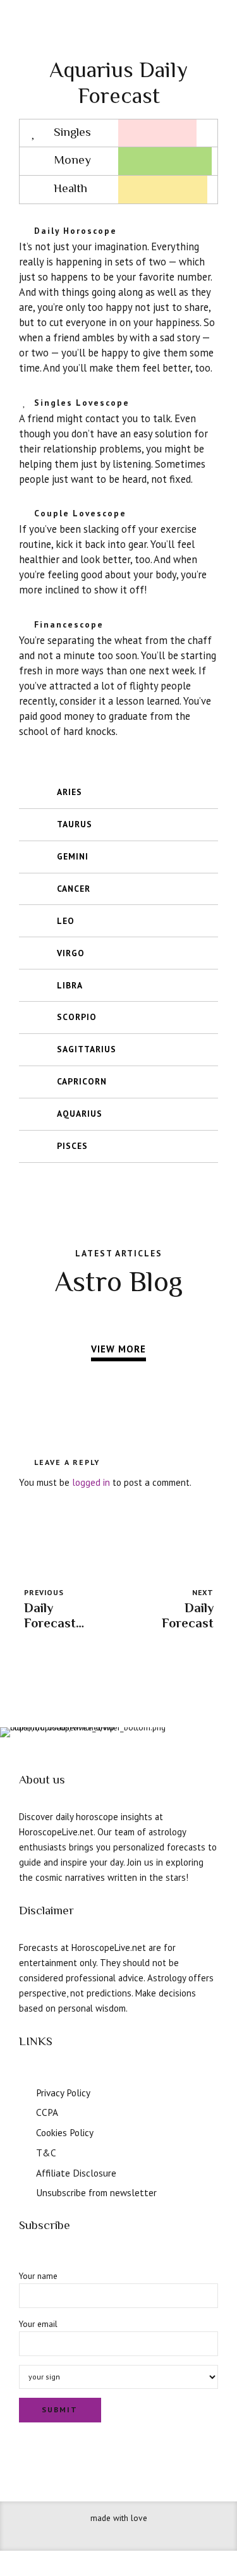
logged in (91, 1482)
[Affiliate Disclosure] (24, 2172)
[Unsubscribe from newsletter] (24, 2191)
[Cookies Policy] (24, 2131)
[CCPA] (24, 2111)
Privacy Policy (63, 2093)
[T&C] (24, 2151)
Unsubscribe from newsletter (96, 2192)
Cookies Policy (65, 2132)
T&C (46, 2153)
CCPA (47, 2112)
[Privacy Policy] (24, 2091)
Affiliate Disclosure (76, 2173)
